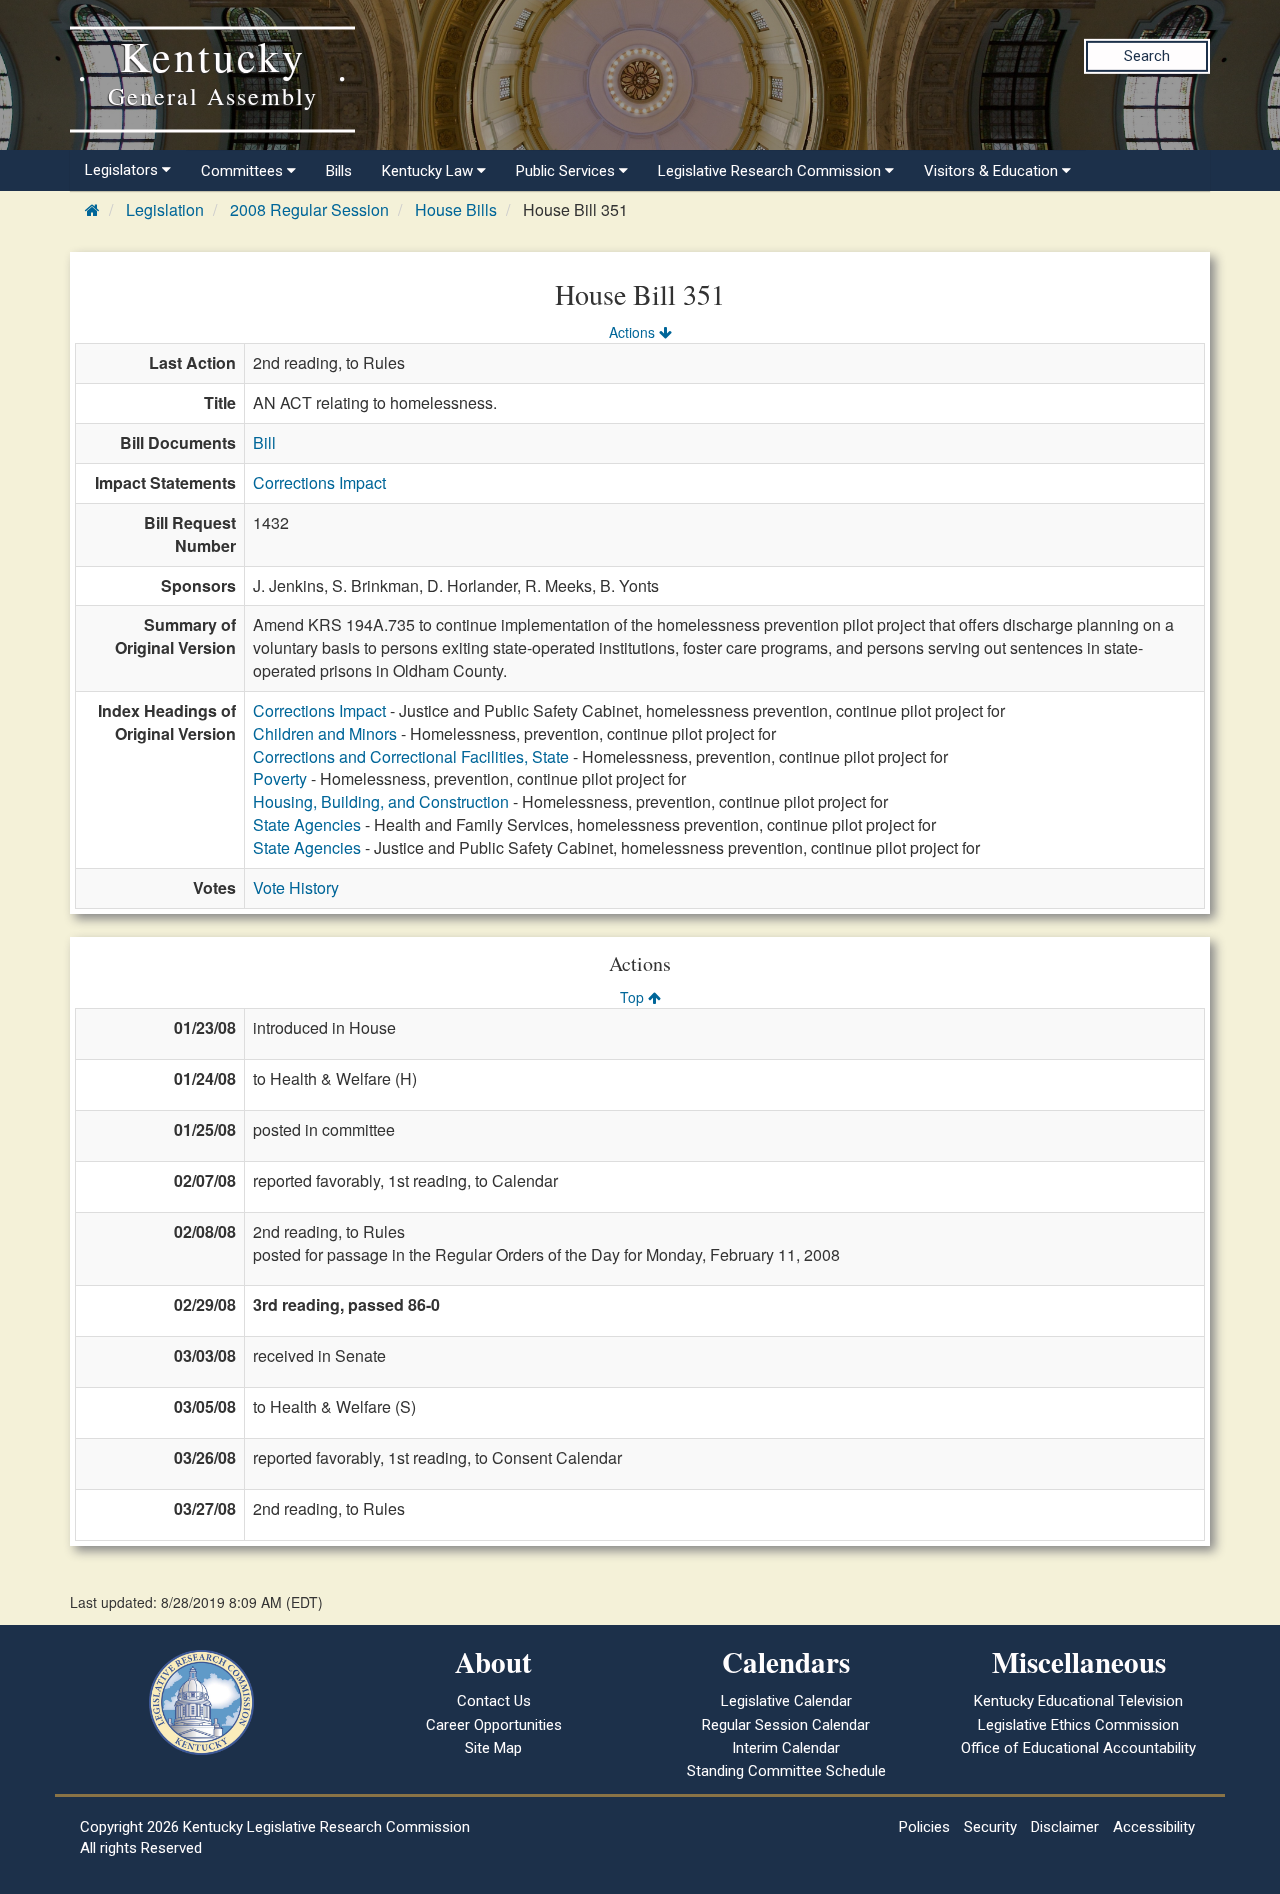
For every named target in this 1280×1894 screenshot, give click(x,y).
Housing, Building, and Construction (381, 801)
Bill (264, 442)
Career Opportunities (494, 1725)
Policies (924, 1827)
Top (634, 997)
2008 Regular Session (309, 209)
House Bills (456, 209)
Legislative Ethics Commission (1078, 1725)
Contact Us (494, 1701)
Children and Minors (325, 733)
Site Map (493, 1748)
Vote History (296, 887)
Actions (634, 332)
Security (990, 1827)
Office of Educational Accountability (1078, 1748)
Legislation (165, 209)
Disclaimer (1065, 1827)
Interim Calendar (786, 1748)
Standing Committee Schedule (786, 1771)
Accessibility (1154, 1827)
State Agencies (307, 824)
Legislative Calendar (786, 1701)
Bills (339, 171)
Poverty (280, 778)
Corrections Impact (319, 482)
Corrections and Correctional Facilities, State (411, 756)
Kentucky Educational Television (1078, 1701)
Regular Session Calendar (786, 1725)
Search (1147, 56)
